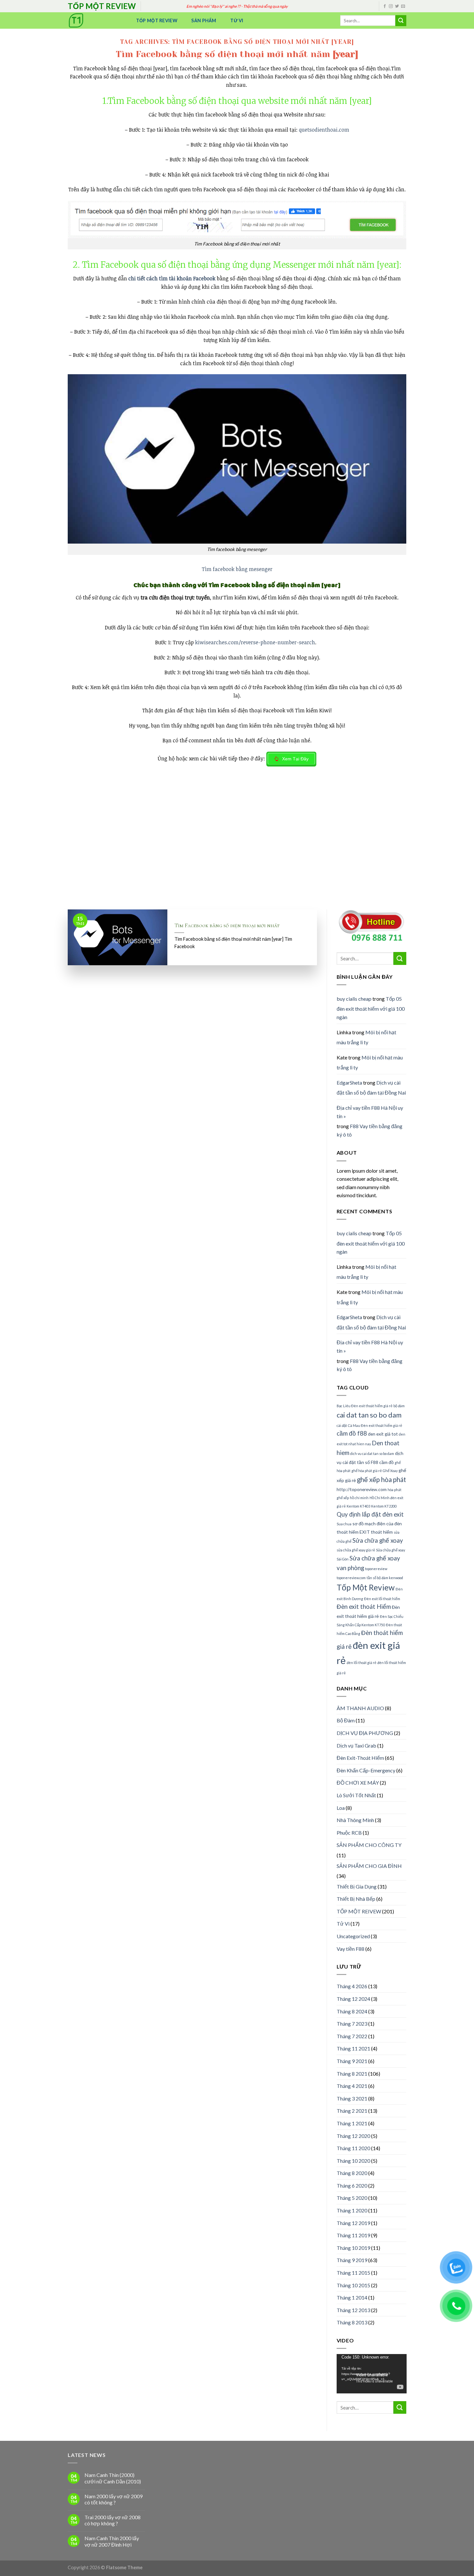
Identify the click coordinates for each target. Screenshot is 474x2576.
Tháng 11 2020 (353, 2148)
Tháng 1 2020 (352, 2210)
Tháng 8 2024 (352, 2011)
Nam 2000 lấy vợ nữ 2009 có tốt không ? (114, 2499)
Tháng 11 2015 (353, 2273)
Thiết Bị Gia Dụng (357, 1886)
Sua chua (344, 1524)
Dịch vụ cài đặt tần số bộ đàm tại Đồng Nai (371, 1088)
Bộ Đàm (346, 1720)
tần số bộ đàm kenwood (385, 1578)
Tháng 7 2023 (352, 2024)
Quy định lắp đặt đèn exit (370, 1514)
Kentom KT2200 (384, 1506)
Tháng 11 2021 (353, 2048)
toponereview (376, 1569)
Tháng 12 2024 (353, 1999)
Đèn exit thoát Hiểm (364, 1607)
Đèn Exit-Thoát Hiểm (360, 1758)
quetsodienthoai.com (324, 130)
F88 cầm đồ (382, 1462)
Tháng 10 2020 (353, 2161)
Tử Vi (237, 20)
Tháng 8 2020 (352, 2173)
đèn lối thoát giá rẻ (361, 1663)
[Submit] (401, 21)
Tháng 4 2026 (352, 1986)
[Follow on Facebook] (385, 6)
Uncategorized (353, 1936)
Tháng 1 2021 (352, 2123)
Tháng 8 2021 (352, 2074)
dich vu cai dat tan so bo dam (372, 1453)
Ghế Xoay (390, 1471)
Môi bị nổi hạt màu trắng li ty (366, 1037)
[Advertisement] (237, 861)
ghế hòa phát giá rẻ (367, 1471)
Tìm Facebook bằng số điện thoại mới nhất (227, 926)
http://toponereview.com (362, 1489)
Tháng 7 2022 (352, 2036)
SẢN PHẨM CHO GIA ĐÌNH (369, 1866)
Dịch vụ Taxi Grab (356, 1745)
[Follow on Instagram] (391, 6)
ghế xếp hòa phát (381, 1479)
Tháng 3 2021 (352, 2098)
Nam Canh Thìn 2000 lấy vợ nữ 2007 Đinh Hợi (112, 2541)
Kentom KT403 (358, 1506)
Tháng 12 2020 (353, 2136)
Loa (341, 1808)
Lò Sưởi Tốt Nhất (356, 1795)
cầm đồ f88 (352, 1433)
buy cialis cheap (354, 999)
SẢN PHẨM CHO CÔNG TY (369, 1845)
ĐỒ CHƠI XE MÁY (358, 1783)
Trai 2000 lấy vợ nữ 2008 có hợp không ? (113, 2520)
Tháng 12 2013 (353, 2310)
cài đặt (342, 1425)
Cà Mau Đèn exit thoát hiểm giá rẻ (375, 1425)
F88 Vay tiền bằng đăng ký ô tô (370, 1130)
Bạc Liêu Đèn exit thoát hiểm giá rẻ (365, 1406)
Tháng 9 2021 (352, 2061)
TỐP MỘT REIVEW (359, 1911)
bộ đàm (399, 1406)
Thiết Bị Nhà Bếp (356, 1899)
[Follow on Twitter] (397, 6)
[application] (372, 2374)
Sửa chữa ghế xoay (378, 1540)
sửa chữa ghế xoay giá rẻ (356, 1550)
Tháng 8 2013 (352, 2322)
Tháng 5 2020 (352, 2198)
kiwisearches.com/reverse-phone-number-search (255, 642)
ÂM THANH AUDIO (360, 1708)
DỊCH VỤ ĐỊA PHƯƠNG (365, 1733)
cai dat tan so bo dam (369, 1415)
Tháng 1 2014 (352, 2297)
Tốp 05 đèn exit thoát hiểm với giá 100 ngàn (371, 1008)
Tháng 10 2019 (353, 2248)
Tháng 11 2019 (353, 2235)
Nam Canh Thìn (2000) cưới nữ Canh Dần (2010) (113, 2478)
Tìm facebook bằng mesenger (237, 569)
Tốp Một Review (157, 20)
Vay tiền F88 (351, 1949)
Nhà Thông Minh (355, 1820)
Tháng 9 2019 (352, 2260)
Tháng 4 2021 (352, 2086)
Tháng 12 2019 (353, 2223)
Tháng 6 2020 (352, 2185)
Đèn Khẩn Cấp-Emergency (366, 1770)
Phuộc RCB (349, 1833)
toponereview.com (351, 1578)
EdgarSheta (349, 1083)
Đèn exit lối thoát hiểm (382, 1599)
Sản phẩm (204, 20)
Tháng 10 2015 (353, 2285)
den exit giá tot (383, 1434)
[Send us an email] (403, 6)
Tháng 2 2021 (352, 2111)
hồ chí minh (359, 1498)
